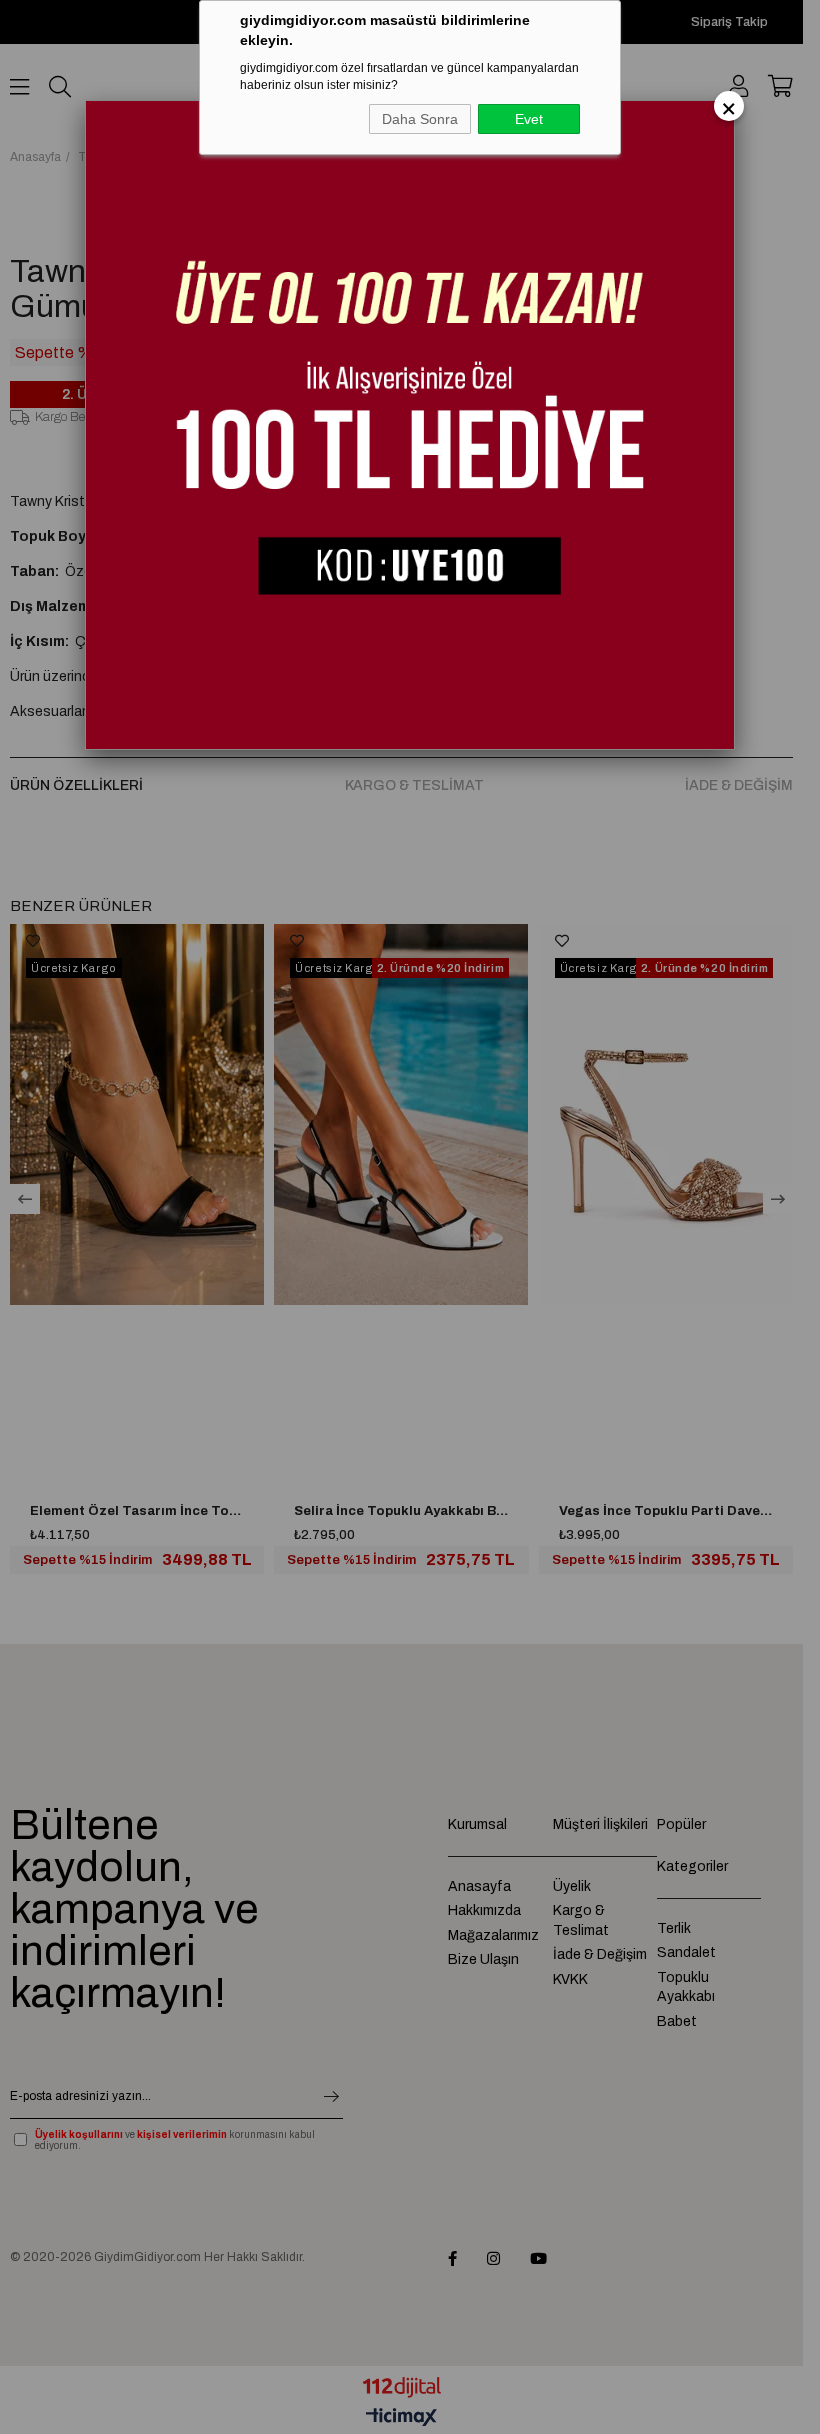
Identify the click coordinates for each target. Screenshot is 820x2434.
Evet (529, 119)
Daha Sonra (420, 119)
